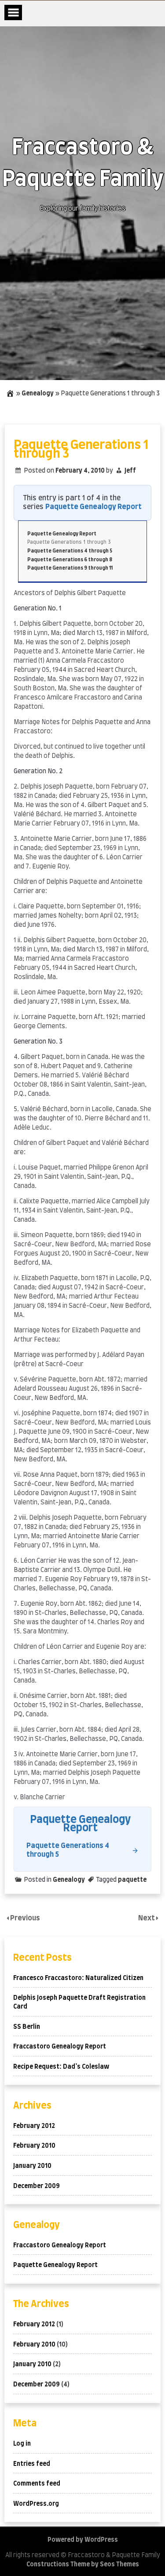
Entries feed (32, 2464)
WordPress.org (36, 2504)
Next (147, 1918)
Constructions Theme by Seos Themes (83, 2565)
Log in (22, 2444)
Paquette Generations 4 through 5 (70, 551)
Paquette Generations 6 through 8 (70, 560)
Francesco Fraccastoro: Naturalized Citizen (78, 1978)
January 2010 (32, 2166)
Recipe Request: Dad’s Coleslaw (61, 2067)
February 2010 (34, 2146)
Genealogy (38, 394)
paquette (132, 1880)
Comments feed (37, 2484)
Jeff (130, 471)
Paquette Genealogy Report (93, 507)
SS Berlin (27, 2027)
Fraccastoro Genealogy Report (60, 2047)
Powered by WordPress (83, 2540)
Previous (25, 1918)
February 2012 (34, 2126)
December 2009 (37, 2186)
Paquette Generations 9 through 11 (70, 568)
